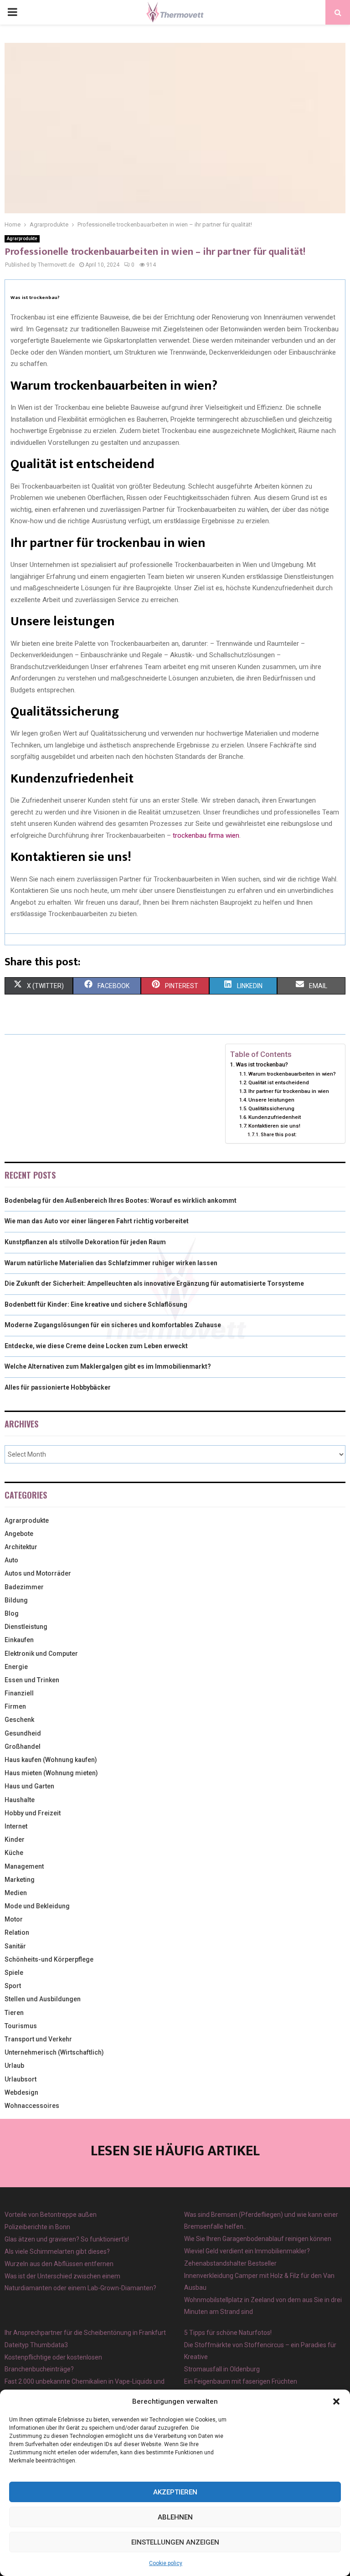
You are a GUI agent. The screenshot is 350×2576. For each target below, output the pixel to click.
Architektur (21, 1547)
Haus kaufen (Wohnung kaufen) (51, 1760)
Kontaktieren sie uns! (274, 1126)
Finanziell (19, 1693)
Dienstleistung (26, 1627)
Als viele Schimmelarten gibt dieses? (57, 2251)
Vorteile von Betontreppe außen (51, 2215)
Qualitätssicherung (271, 1108)
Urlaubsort (21, 2079)
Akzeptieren (175, 2492)
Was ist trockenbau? (262, 1064)
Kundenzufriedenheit (275, 1117)
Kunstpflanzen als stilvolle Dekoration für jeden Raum (85, 1242)
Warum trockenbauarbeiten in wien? (292, 1074)
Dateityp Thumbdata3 (36, 2345)
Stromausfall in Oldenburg (222, 2369)
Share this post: (279, 1135)
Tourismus (21, 2026)
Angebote (19, 1534)
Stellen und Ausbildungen (43, 1999)
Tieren (14, 2013)
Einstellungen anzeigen (175, 2542)
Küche (14, 1853)
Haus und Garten (29, 1786)
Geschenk (19, 1720)
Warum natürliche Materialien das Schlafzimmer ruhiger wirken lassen (111, 1263)
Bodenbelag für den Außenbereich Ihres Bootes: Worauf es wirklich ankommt (121, 1200)
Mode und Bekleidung (37, 1906)
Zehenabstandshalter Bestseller (230, 2263)
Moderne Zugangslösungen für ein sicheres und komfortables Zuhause (113, 1325)
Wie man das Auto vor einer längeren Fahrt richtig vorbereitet (97, 1221)
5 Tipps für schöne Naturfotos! (228, 2333)
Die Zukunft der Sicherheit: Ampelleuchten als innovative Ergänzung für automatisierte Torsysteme (154, 1283)
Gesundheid (23, 1733)
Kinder (15, 1839)
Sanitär (15, 1946)
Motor (14, 1919)
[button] (336, 2401)
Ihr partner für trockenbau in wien (289, 1091)
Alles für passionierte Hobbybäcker (58, 1387)
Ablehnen (175, 2517)
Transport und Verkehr (38, 2039)
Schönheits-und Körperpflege (49, 1959)
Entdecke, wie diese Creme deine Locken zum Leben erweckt (96, 1346)
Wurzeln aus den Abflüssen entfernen (59, 2264)
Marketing (20, 1880)
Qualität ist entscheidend (279, 1082)
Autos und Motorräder (38, 1573)
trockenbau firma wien (206, 835)
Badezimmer (24, 1587)
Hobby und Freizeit (33, 1813)
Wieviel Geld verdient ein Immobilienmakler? (247, 2251)
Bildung (16, 1600)
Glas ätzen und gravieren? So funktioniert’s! (67, 2239)
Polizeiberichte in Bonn (37, 2227)
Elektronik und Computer (41, 1654)
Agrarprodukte (22, 239)
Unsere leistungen (271, 1100)
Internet (16, 1826)
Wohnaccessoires (32, 2106)
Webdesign (21, 2092)
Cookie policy (166, 2563)
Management (24, 1866)
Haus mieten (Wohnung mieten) (51, 1773)
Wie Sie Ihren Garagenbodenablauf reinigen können (258, 2239)
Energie (16, 1667)
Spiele (14, 1973)
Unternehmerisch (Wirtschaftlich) (54, 2052)
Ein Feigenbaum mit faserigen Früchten (241, 2381)
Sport (13, 1986)
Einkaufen (19, 1640)
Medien (16, 1893)
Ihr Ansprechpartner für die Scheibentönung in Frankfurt (85, 2333)
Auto (11, 1560)
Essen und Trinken (32, 1680)
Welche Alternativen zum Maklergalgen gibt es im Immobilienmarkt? (108, 1366)
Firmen (15, 1706)
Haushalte (20, 1800)
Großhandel (23, 1747)
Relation (17, 1932)
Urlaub (14, 2066)
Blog (12, 1613)
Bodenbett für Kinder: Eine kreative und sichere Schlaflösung (96, 1304)
